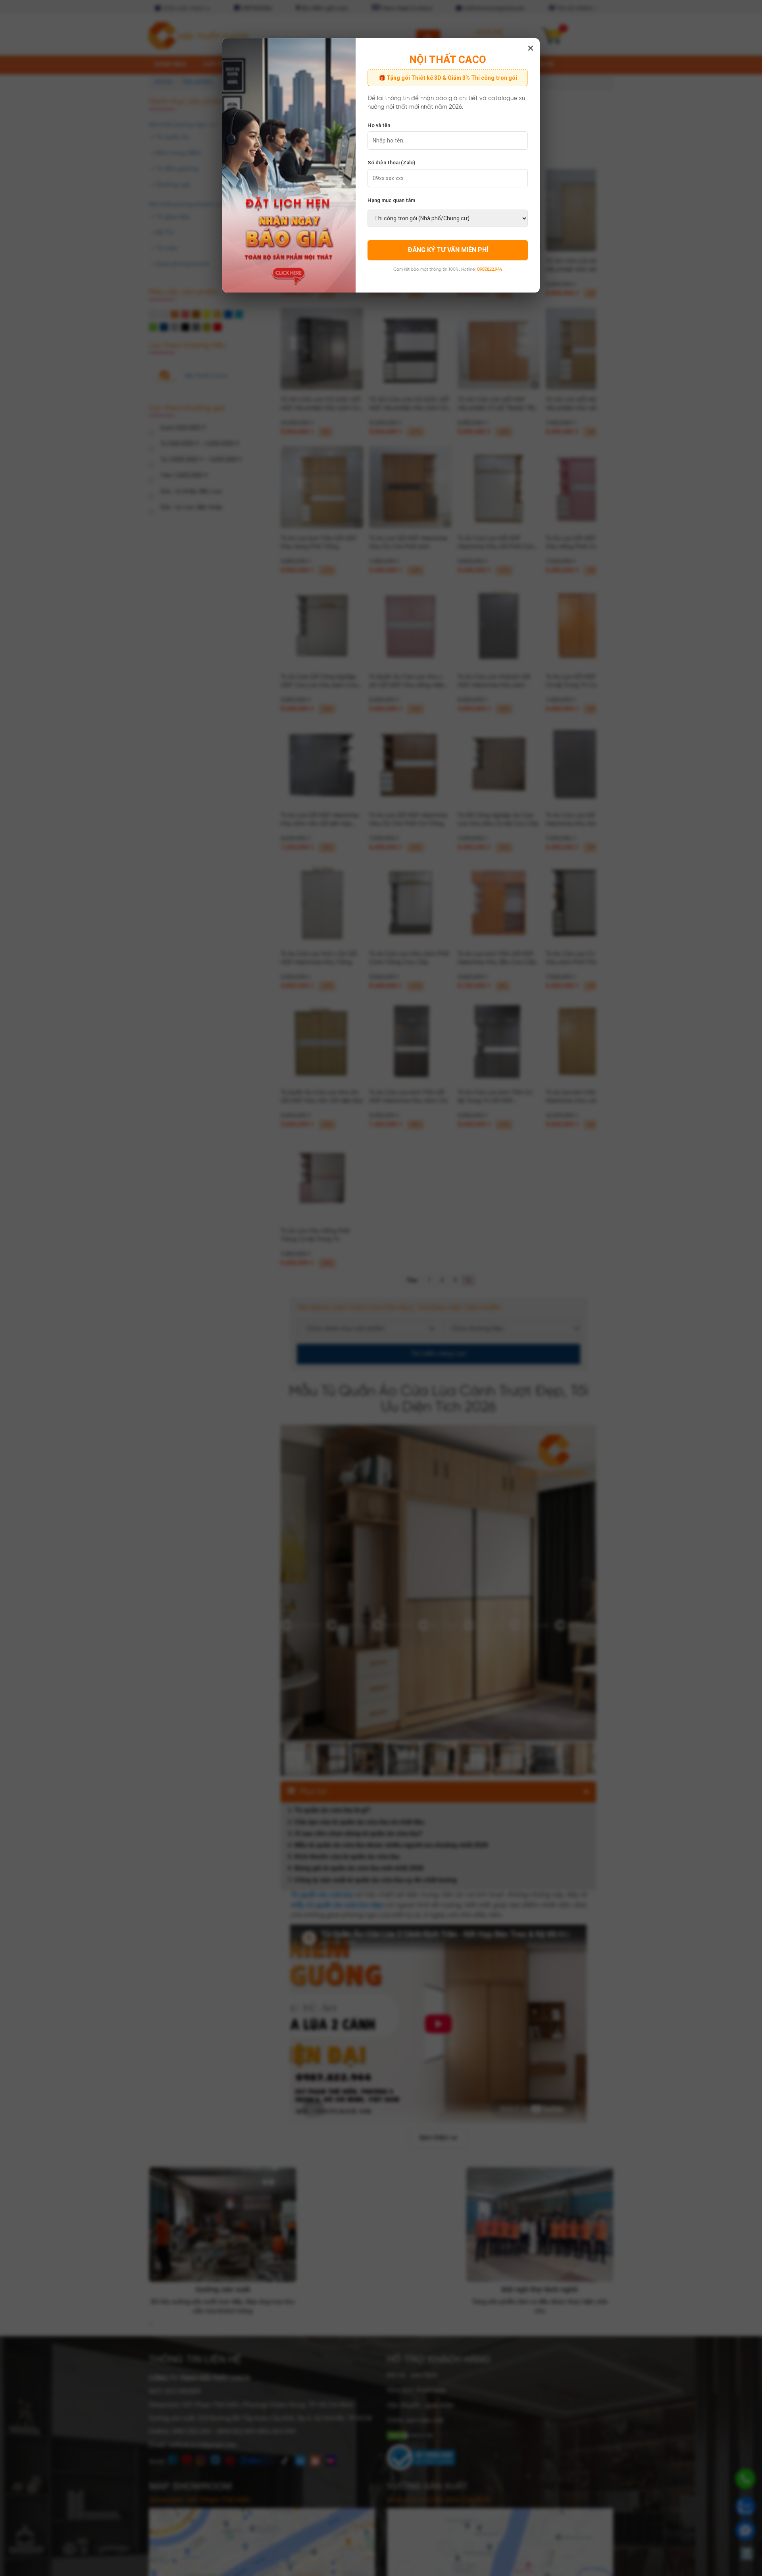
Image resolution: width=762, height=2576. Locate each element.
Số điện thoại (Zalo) (391, 163)
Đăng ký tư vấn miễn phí (448, 250)
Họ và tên (379, 125)
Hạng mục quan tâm (391, 200)
